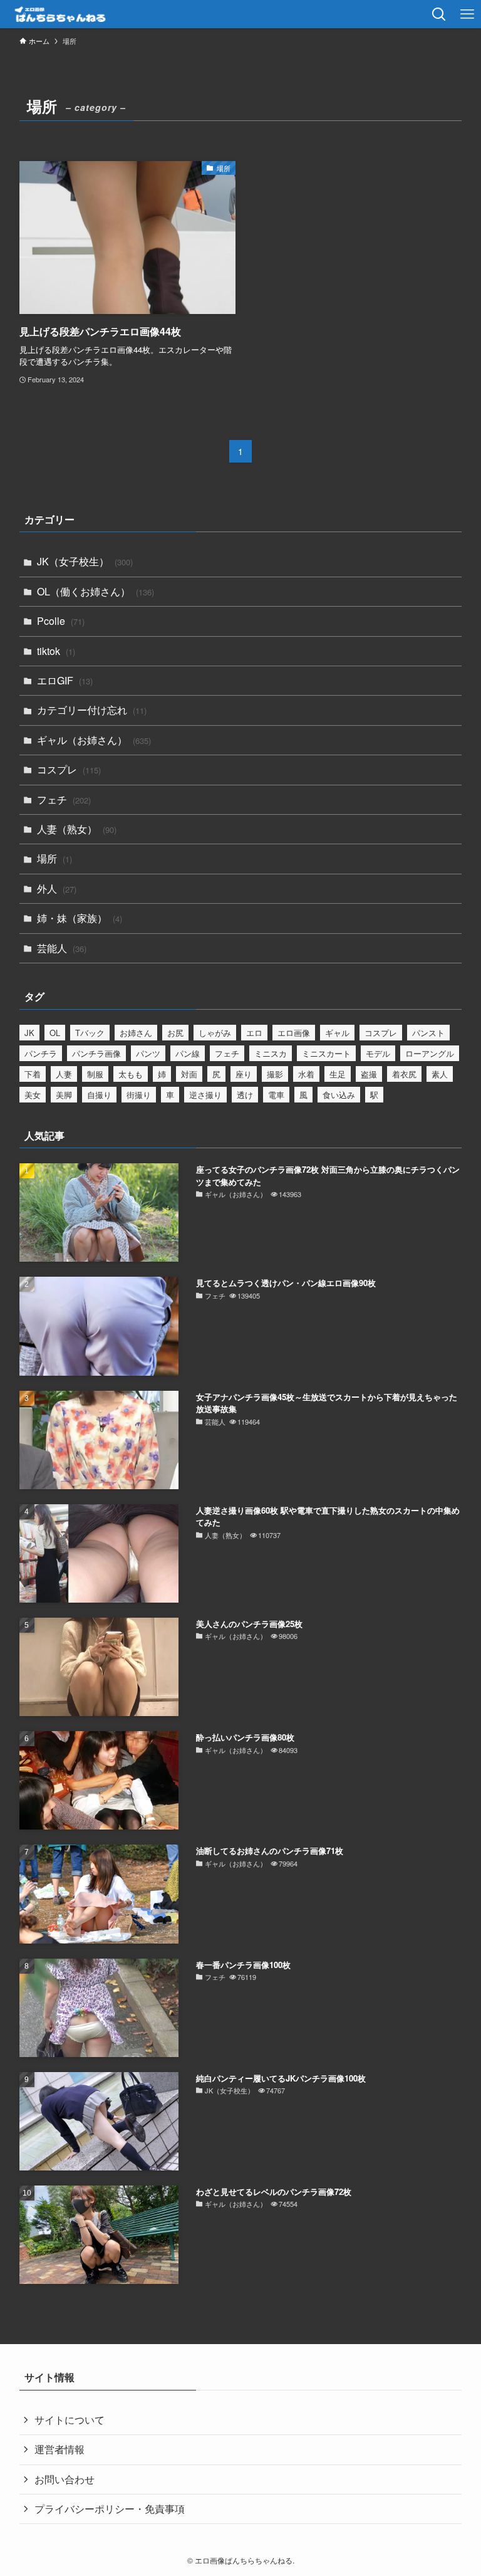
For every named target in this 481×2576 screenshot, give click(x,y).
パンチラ (41, 1053)
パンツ (148, 1053)
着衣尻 (404, 1074)
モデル (378, 1053)
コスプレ (69, 769)
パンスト (428, 1033)
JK (29, 1033)
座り (244, 1074)
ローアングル (430, 1053)
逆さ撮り (205, 1095)
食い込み (339, 1095)
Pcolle (61, 621)
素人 (440, 1074)
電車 (276, 1095)
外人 (57, 888)
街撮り (139, 1095)
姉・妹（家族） (80, 918)
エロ (254, 1033)
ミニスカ (271, 1053)
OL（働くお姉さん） (96, 591)
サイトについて (70, 2420)
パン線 (188, 1053)
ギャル (337, 1033)
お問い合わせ (65, 2479)
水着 (306, 1074)
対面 (189, 1074)
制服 (95, 1074)
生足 (338, 1074)
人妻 (64, 1074)
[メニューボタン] (467, 14)
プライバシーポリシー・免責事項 (110, 2509)
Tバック (90, 1033)
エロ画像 (294, 1033)
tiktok (56, 651)
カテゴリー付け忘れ (92, 710)
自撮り (99, 1095)
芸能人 (62, 948)
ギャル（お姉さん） (94, 740)
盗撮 (369, 1074)
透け (245, 1095)
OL (55, 1033)
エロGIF (65, 680)
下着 (33, 1074)
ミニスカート (326, 1053)
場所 (54, 858)
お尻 (175, 1033)
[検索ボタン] (439, 14)
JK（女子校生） (85, 561)
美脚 (64, 1095)
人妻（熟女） (77, 829)
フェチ (64, 799)
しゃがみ (215, 1033)
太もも (131, 1074)
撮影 (275, 1074)
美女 (33, 1095)
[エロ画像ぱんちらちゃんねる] (67, 14)
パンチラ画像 (96, 1053)
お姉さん (136, 1033)
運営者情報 (59, 2449)
